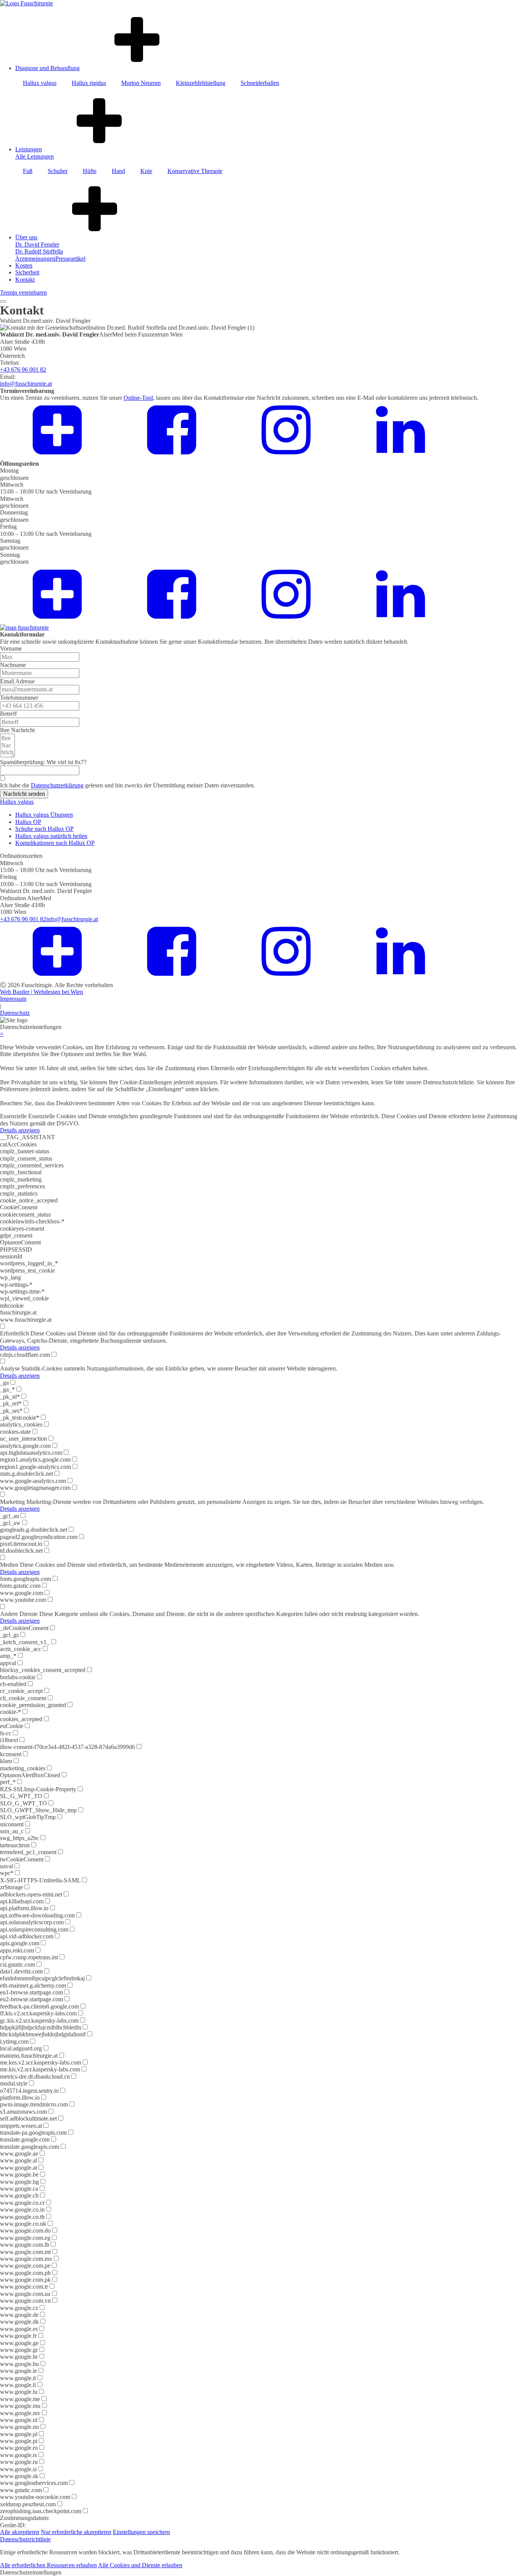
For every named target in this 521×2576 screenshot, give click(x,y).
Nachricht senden (24, 794)
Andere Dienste (19, 1614)
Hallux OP (28, 822)
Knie (146, 171)
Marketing (12, 1502)
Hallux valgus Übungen (44, 815)
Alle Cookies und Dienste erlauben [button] (140, 2565)
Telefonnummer (19, 698)
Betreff (8, 714)
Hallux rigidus (89, 83)
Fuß (28, 171)
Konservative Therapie (195, 171)
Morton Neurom (141, 83)
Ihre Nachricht (17, 730)
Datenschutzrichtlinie (25, 2539)
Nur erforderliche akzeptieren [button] (76, 2532)
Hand (118, 171)
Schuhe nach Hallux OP (44, 829)
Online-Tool (138, 398)
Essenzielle (13, 1116)
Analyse (10, 1368)
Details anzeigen (20, 1130)
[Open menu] (3, 301)
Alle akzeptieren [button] (20, 2532)
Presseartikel (70, 259)
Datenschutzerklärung (57, 785)
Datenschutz (15, 1013)
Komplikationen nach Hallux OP (55, 843)
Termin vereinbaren (23, 293)
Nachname (13, 665)
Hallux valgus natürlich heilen (51, 836)
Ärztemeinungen (35, 259)
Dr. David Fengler (37, 244)
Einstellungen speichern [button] (142, 2532)
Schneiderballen (260, 83)
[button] (260, 2573)
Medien (9, 1565)
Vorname (11, 648)
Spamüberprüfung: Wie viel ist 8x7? (43, 762)
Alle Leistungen (35, 156)
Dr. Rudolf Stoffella (39, 251)
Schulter (58, 171)
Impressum (13, 999)
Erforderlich (14, 1333)
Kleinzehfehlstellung (201, 83)
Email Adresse (17, 681)
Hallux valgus (40, 83)
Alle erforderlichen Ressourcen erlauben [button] (48, 2565)
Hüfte (90, 171)
